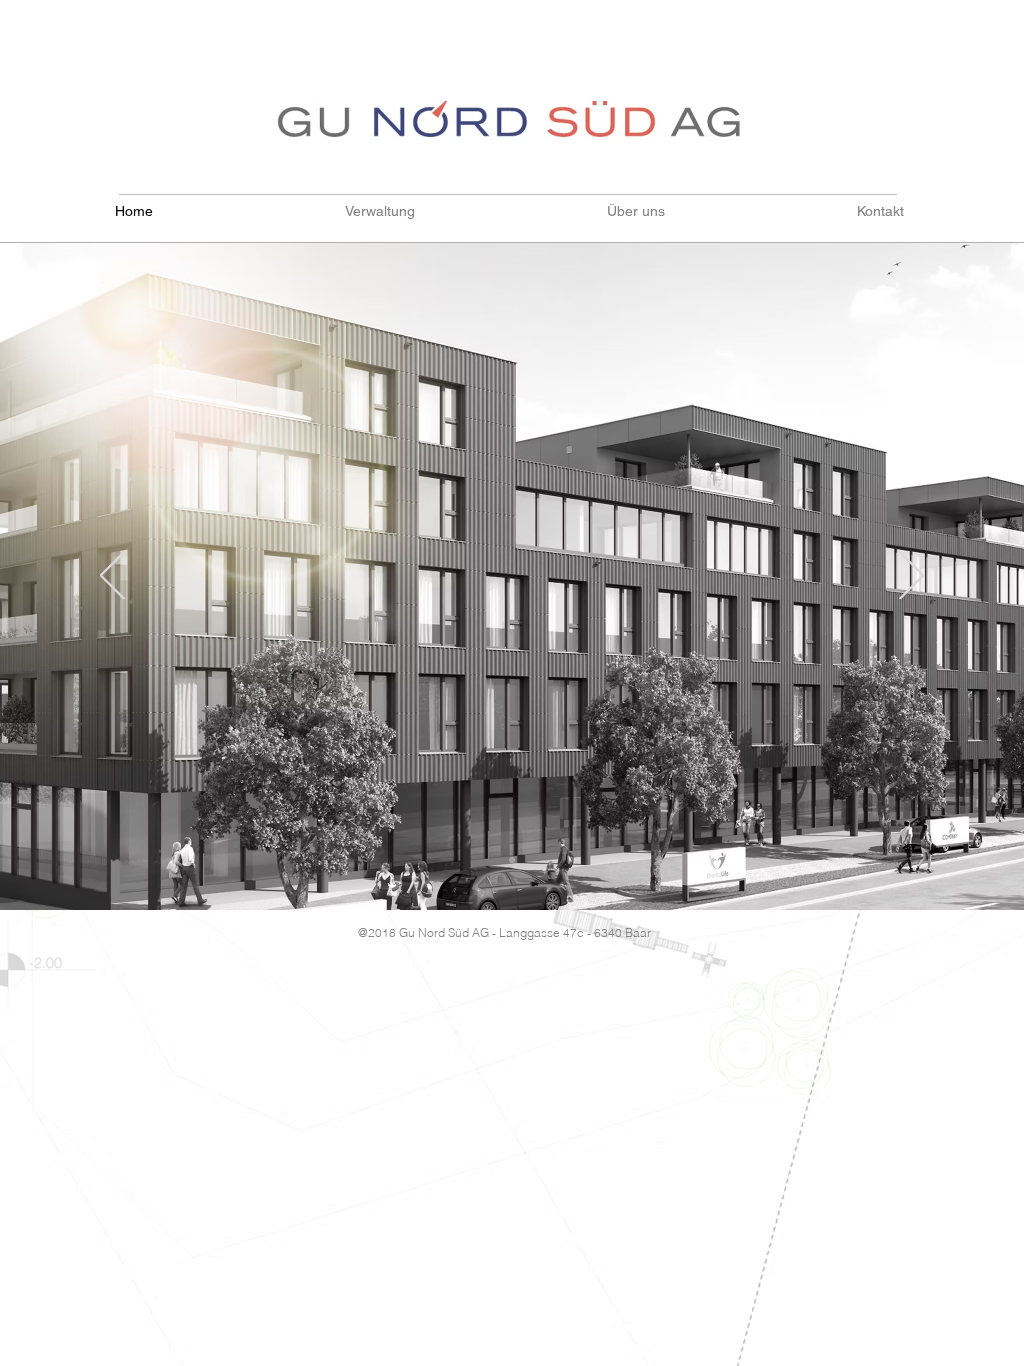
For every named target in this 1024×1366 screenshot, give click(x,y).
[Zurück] (112, 577)
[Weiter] (911, 577)
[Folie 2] (512, 860)
